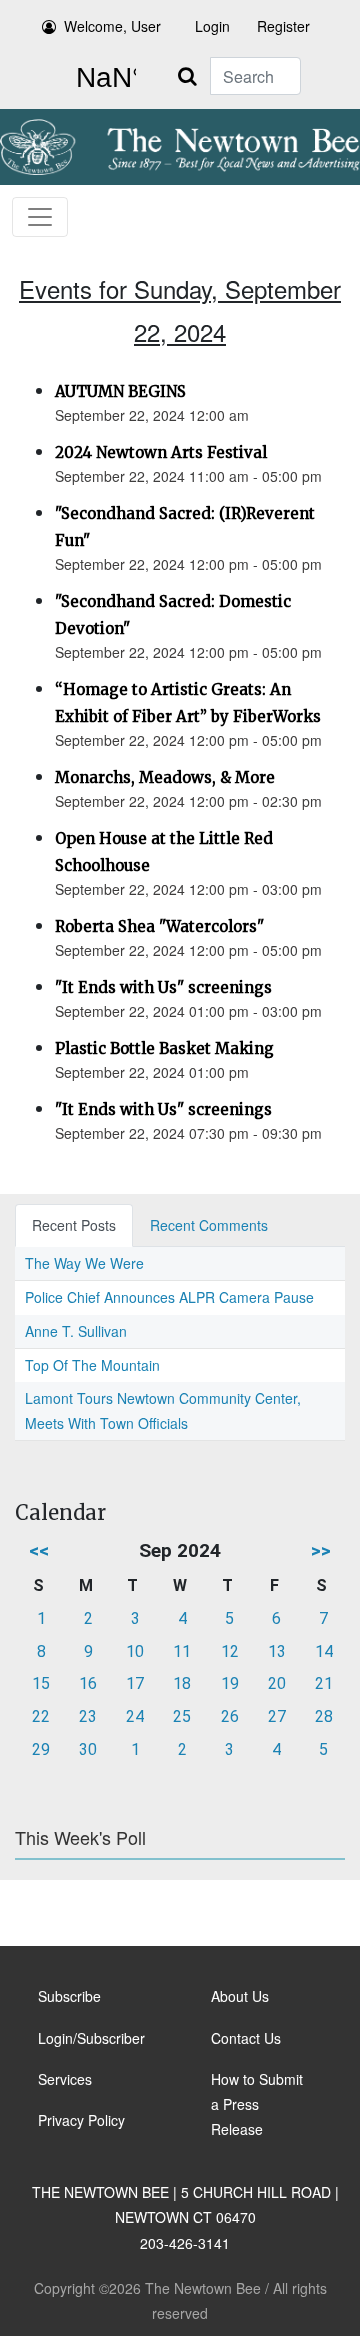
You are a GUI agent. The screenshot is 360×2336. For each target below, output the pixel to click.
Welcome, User (112, 26)
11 (182, 1651)
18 (182, 1683)
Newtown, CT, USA (102, 78)
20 (277, 1683)
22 (41, 1716)
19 (230, 1683)
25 (182, 1716)
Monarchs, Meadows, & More (165, 777)
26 (230, 1716)
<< (39, 1550)
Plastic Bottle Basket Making (164, 1048)
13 (277, 1651)
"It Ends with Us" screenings (163, 987)
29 (41, 1749)
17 (135, 1683)
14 (324, 1651)
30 (88, 1749)
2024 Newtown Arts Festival (161, 452)
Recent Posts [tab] (74, 1225)
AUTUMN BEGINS (120, 391)
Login (212, 26)
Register (283, 26)
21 (324, 1683)
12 (230, 1651)
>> (321, 1550)
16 (88, 1683)
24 (135, 1716)
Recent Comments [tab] (209, 1225)
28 (324, 1716)
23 (88, 1716)
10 (135, 1651)
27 (277, 1716)
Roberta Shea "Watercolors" (159, 926)
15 (41, 1683)
